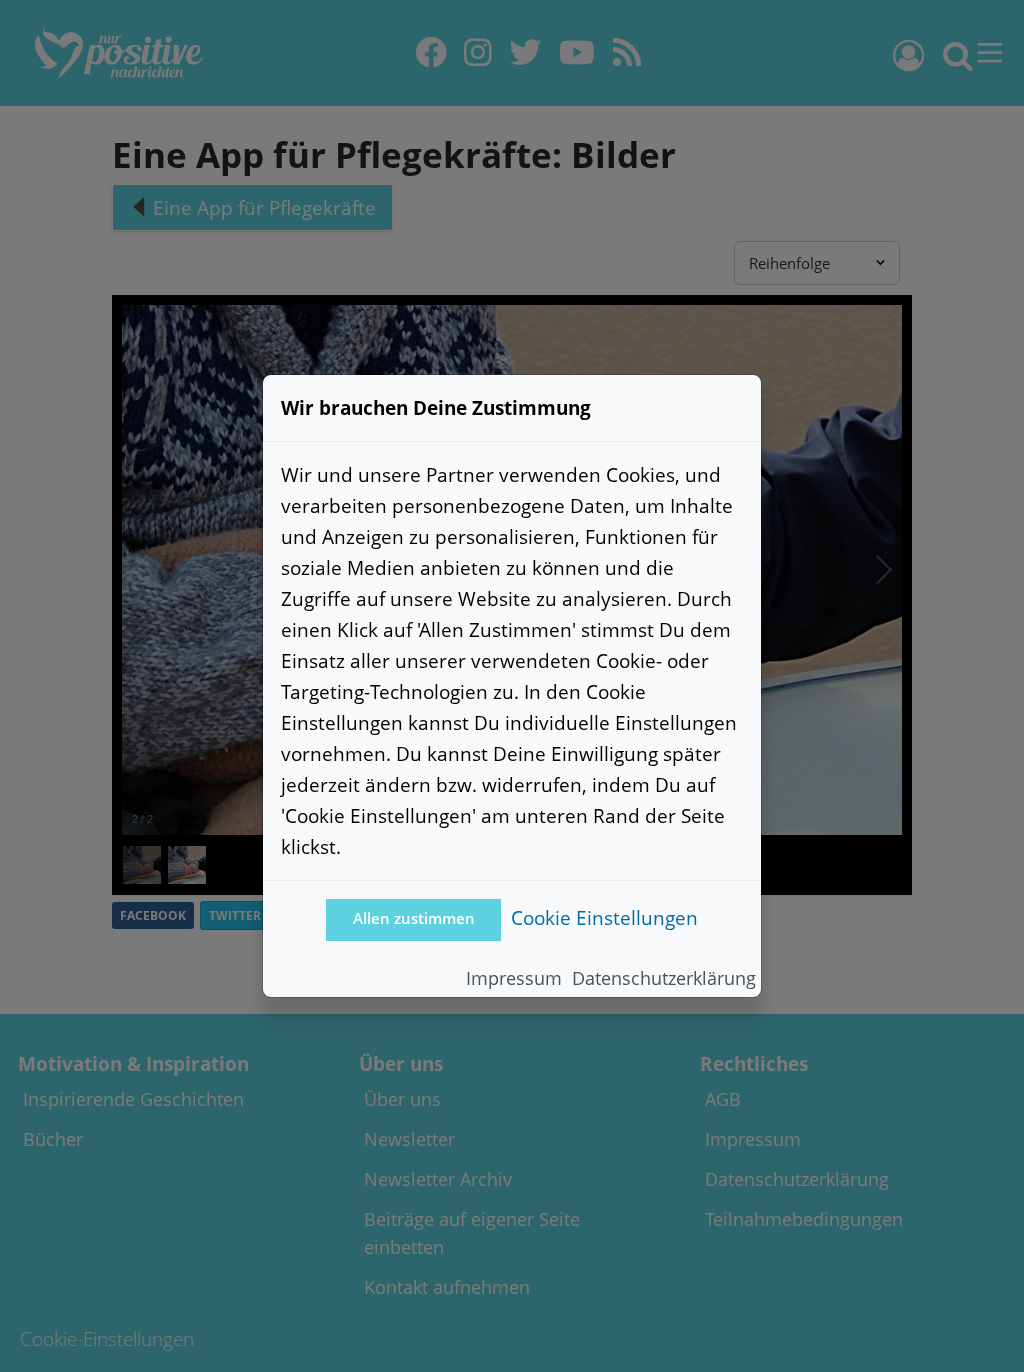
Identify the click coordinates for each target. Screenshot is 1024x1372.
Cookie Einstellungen (604, 917)
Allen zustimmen (414, 918)
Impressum (514, 978)
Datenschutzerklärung (664, 978)
